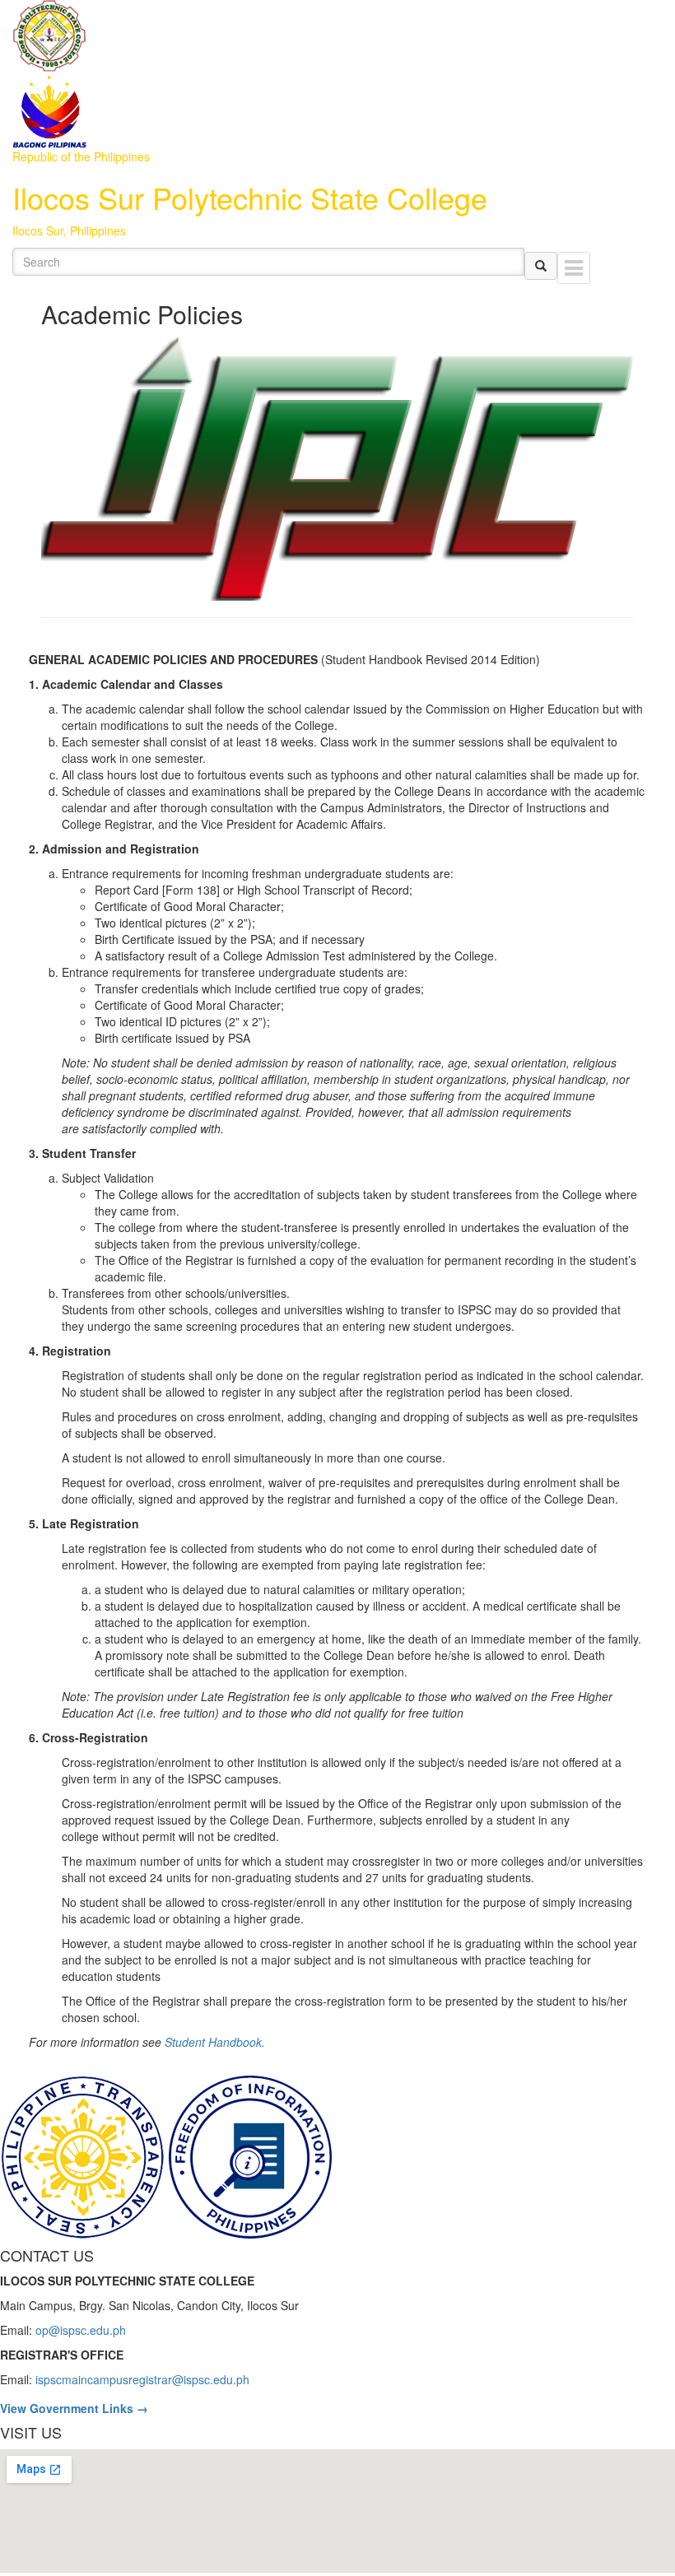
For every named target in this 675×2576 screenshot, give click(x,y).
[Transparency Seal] (84, 2155)
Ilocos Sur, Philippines (69, 230)
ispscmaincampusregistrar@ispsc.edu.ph (142, 2379)
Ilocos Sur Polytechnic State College (250, 197)
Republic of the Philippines (81, 156)
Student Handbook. (215, 2042)
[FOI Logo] (250, 2155)
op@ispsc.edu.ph (81, 2330)
